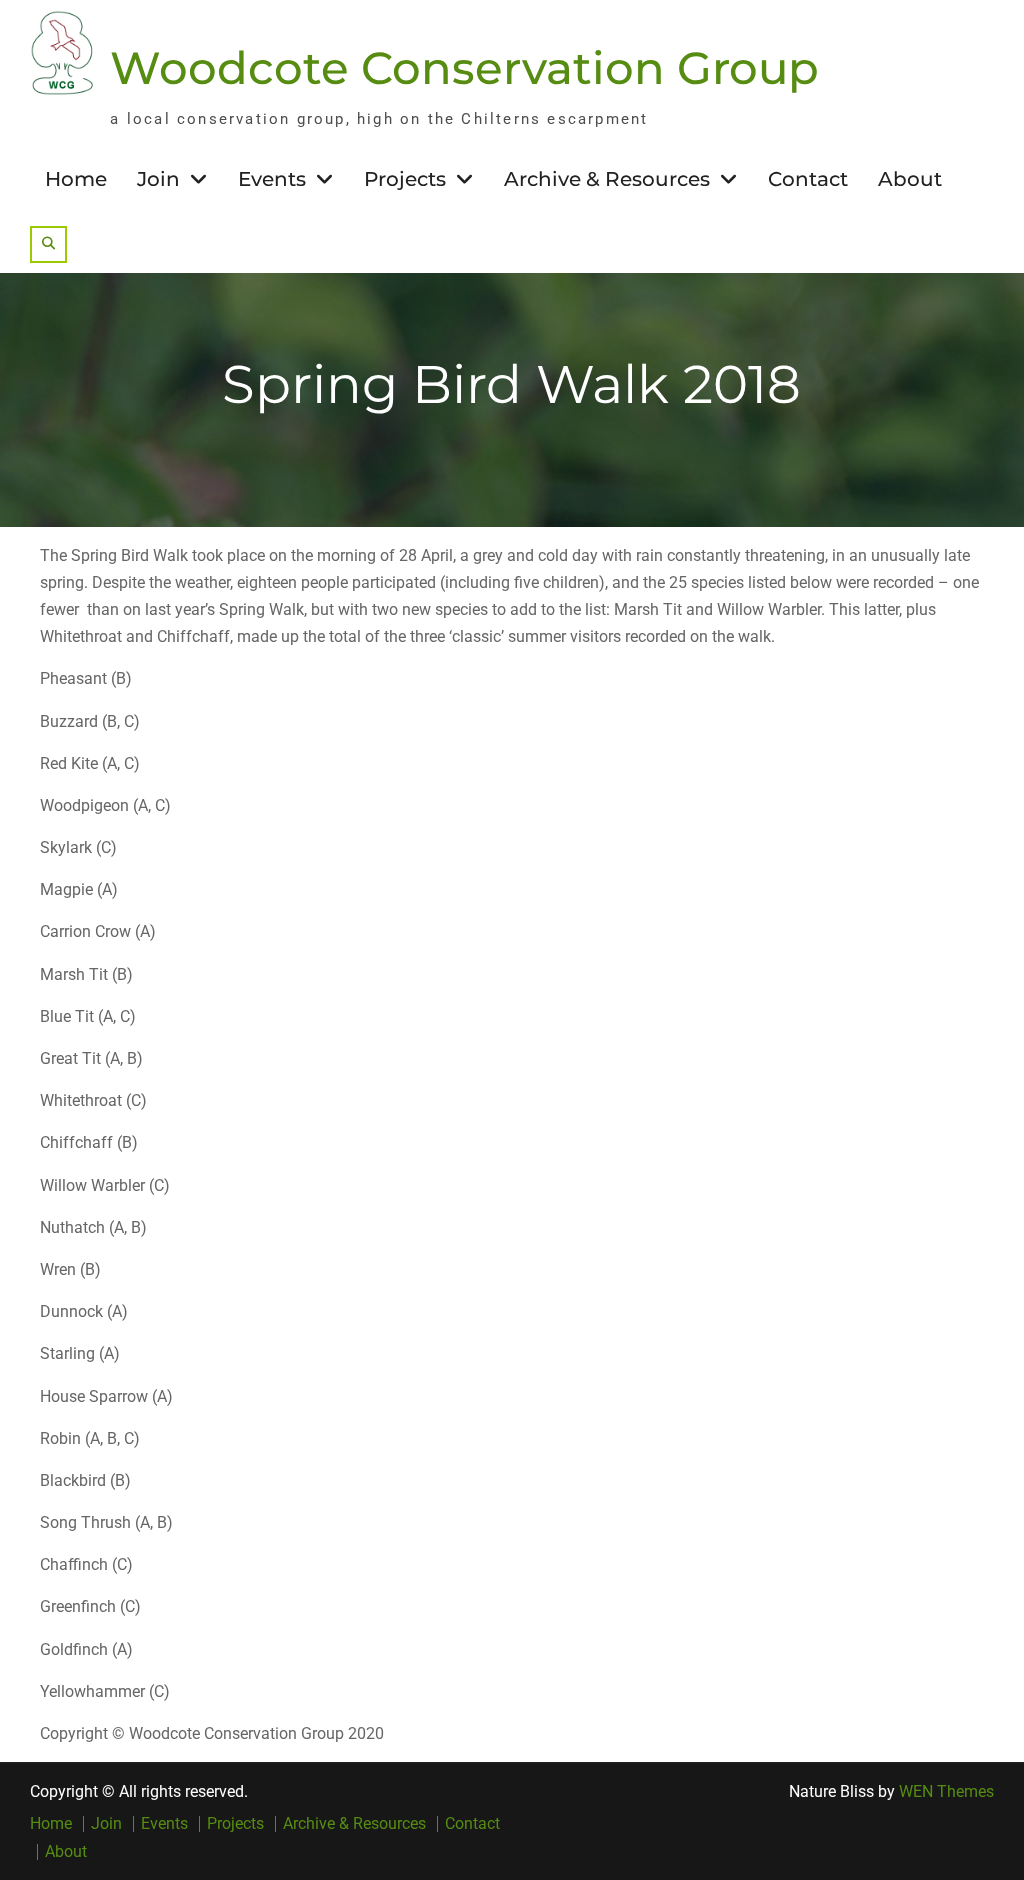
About (910, 179)
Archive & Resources (607, 179)
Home (76, 179)
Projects (405, 179)
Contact (808, 179)
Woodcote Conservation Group (464, 67)
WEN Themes (946, 1791)
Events (272, 179)
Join (158, 179)
